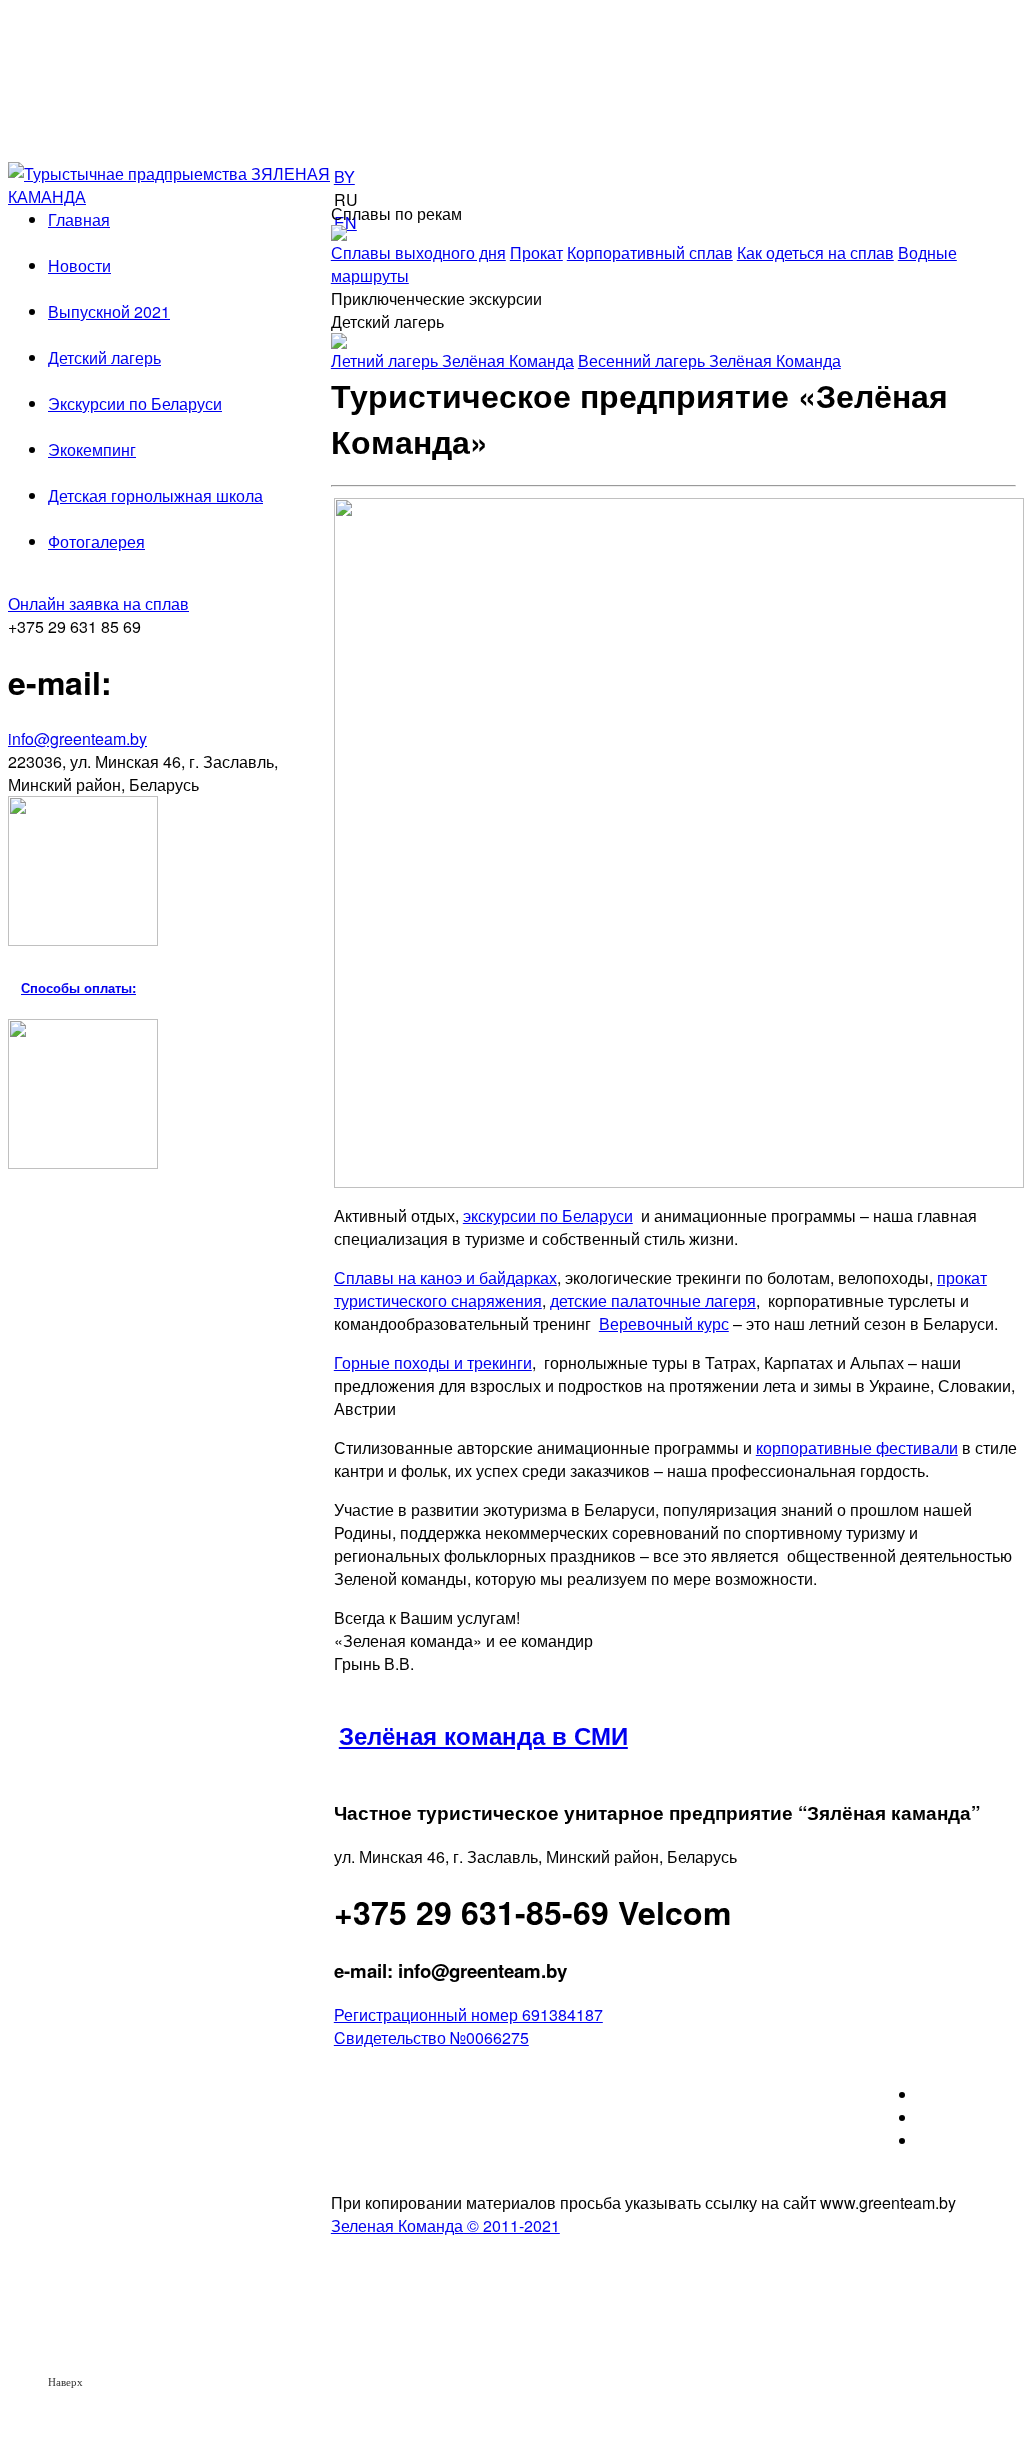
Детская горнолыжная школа (155, 495)
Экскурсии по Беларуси (135, 403)
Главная (79, 219)
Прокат (536, 252)
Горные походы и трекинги (433, 1362)
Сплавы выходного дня (418, 252)
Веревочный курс (664, 1323)
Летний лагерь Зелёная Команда (452, 360)
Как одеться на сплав (815, 252)
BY (344, 176)
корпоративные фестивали (857, 1447)
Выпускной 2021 (109, 311)
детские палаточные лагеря (653, 1300)
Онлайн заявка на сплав (98, 603)
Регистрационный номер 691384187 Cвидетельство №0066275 (468, 2026)
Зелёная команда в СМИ (483, 1735)
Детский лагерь (104, 357)
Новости (79, 265)
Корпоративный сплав (650, 252)
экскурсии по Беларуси (548, 1215)
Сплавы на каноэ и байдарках (445, 1277)
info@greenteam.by (77, 738)
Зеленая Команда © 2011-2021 (445, 2225)
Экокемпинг (92, 449)
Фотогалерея (96, 541)
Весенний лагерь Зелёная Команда (709, 360)
